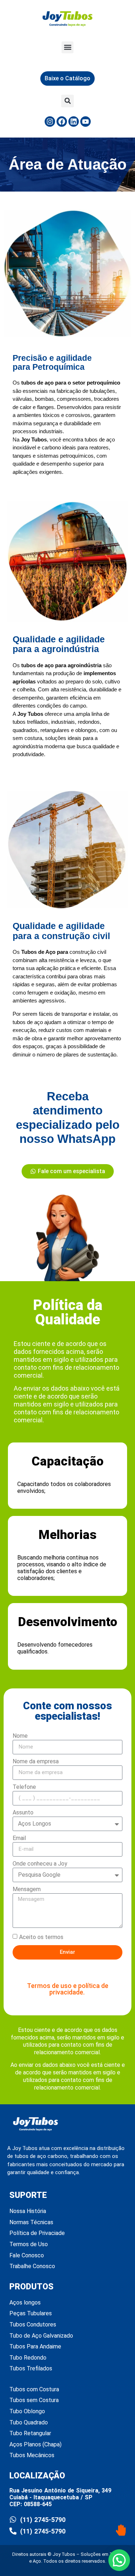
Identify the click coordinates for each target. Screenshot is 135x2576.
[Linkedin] (74, 122)
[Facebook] (62, 122)
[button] (67, 47)
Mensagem (27, 1890)
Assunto (23, 1813)
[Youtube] (85, 122)
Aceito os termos (41, 1937)
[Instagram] (50, 122)
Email (19, 1838)
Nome (20, 1736)
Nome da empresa (36, 1762)
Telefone (24, 1787)
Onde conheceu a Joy (40, 1864)
